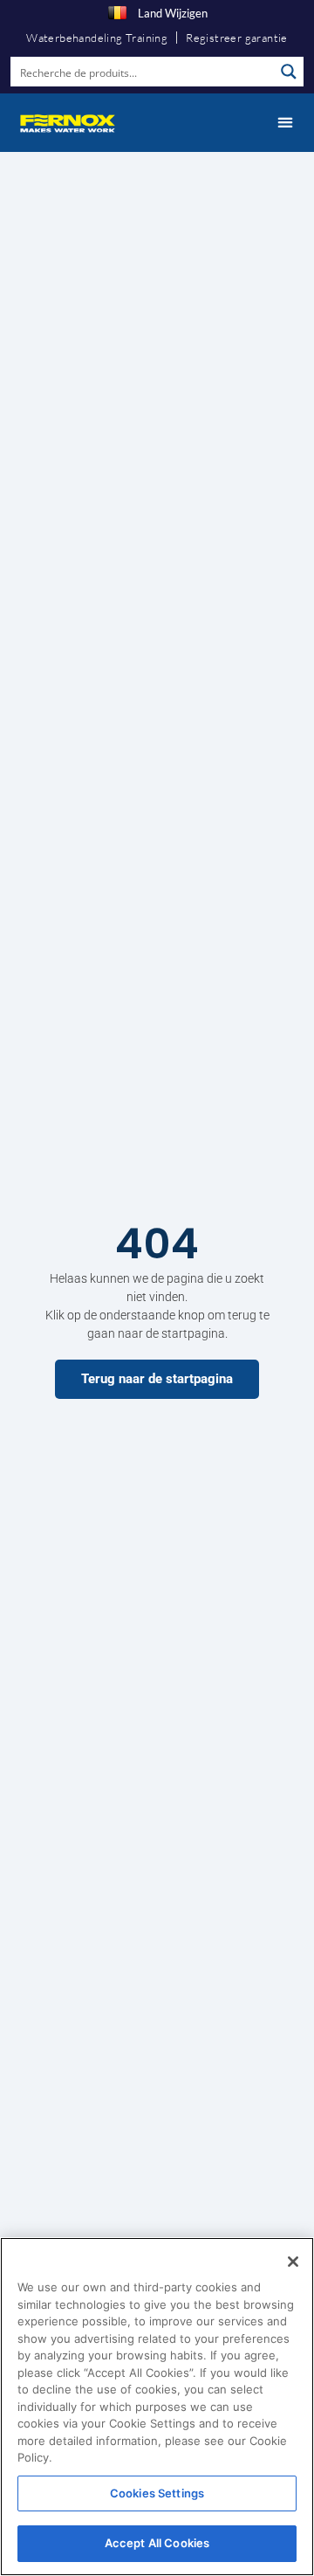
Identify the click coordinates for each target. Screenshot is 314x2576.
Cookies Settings (157, 2493)
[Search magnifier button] (289, 72)
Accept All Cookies (157, 2543)
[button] (285, 123)
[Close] (293, 2262)
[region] (157, 2407)
